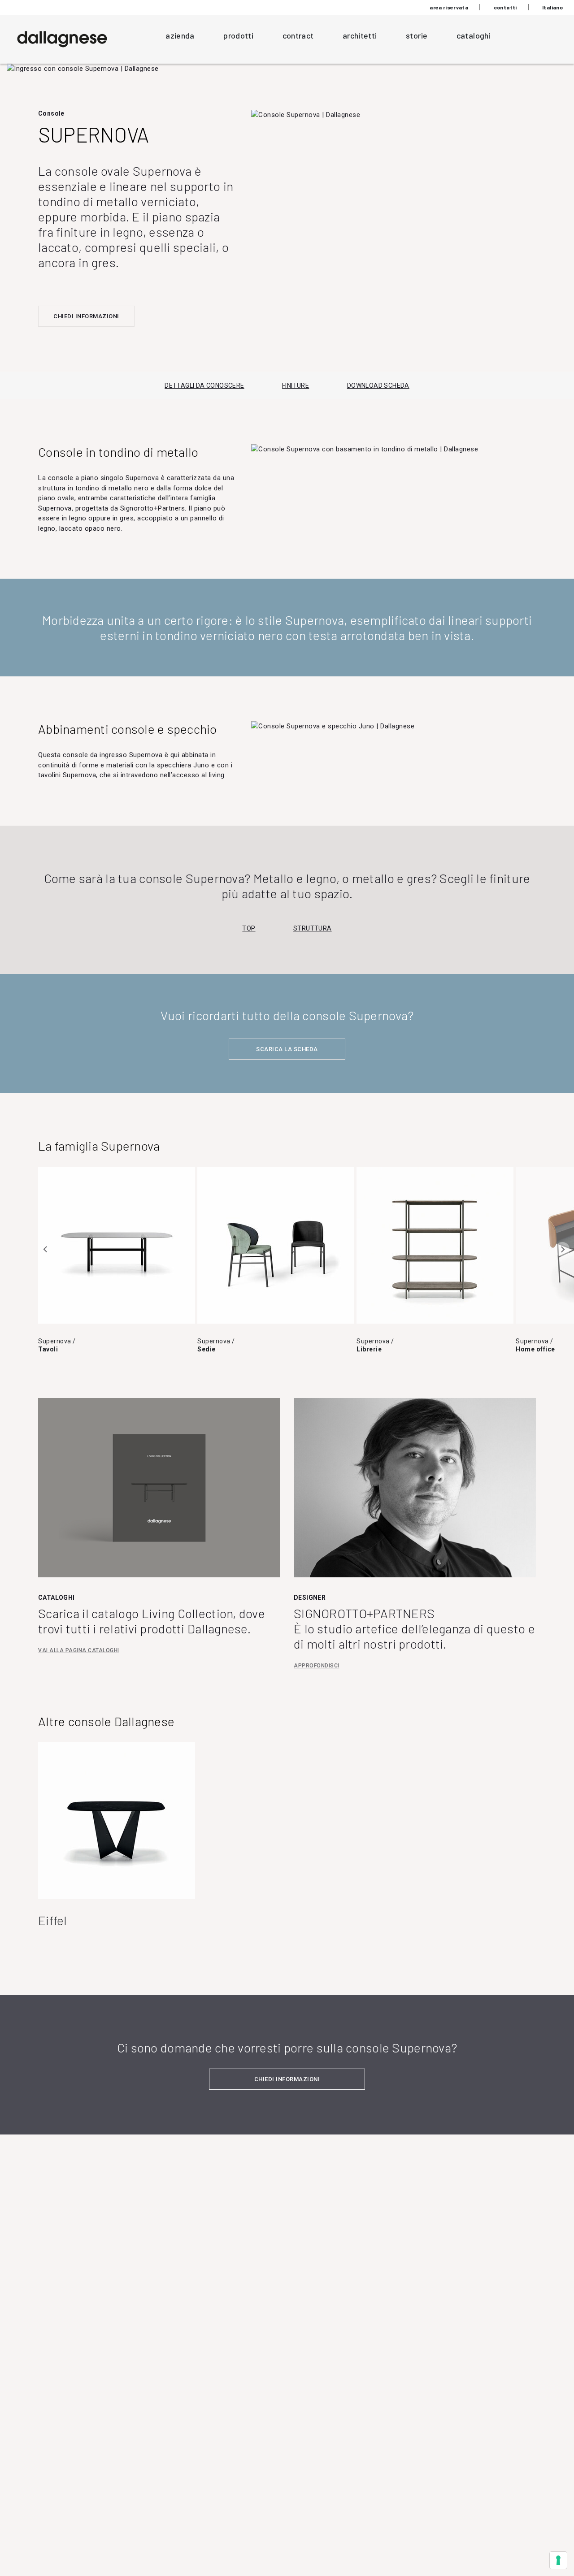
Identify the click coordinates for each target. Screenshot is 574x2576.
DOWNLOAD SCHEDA (378, 385)
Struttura (313, 928)
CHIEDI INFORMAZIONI (86, 316)
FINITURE (296, 385)
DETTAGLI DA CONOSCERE (204, 385)
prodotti (238, 35)
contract (298, 35)
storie (417, 35)
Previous (46, 1249)
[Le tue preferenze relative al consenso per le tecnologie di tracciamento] (558, 2560)
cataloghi (474, 35)
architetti (360, 35)
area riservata (449, 7)
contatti (505, 7)
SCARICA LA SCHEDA (287, 1049)
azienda (180, 35)
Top (249, 928)
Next (562, 1249)
